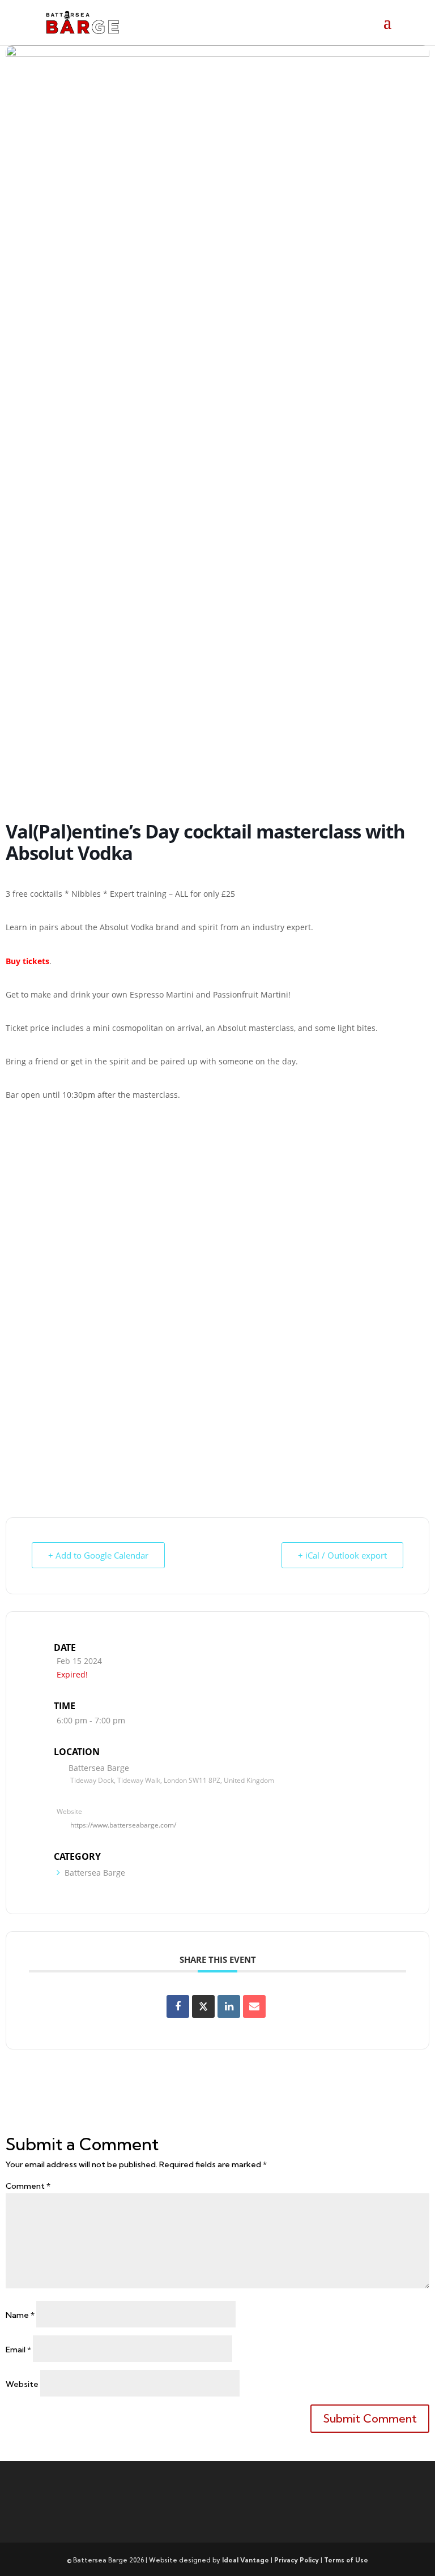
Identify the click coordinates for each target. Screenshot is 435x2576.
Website (22, 2384)
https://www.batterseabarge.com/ (123, 1825)
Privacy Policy (297, 2560)
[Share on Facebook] (178, 2006)
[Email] (254, 2006)
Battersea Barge (95, 1873)
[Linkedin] (229, 2006)
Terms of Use (346, 2560)
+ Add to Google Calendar (98, 1555)
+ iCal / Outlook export (342, 1555)
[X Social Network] (203, 2006)
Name (20, 2315)
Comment (28, 2186)
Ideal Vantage (246, 2560)
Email (18, 2350)
